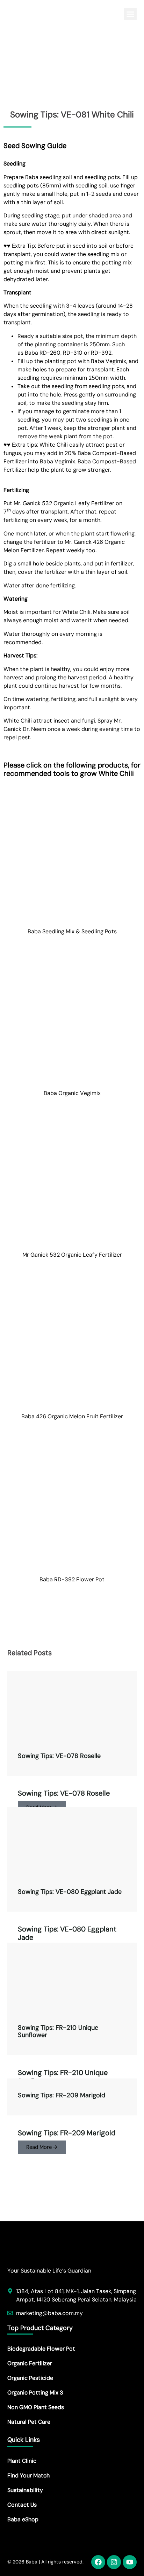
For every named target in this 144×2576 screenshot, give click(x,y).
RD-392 (101, 353)
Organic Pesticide (30, 2378)
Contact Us (22, 2505)
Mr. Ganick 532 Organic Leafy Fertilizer (64, 503)
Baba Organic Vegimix (72, 1093)
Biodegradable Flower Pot (41, 2349)
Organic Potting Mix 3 (35, 2393)
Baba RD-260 (43, 353)
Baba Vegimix (109, 361)
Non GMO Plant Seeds (36, 2407)
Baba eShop (23, 2519)
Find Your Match (28, 2475)
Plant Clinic (22, 2461)
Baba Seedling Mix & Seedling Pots (72, 931)
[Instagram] (114, 2562)
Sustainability (25, 2490)
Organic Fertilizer (30, 2363)
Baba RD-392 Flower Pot (72, 1579)
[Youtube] (130, 2562)
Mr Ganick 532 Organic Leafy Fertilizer (72, 1255)
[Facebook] (98, 2562)
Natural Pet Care (29, 2422)
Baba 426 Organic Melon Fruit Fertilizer (72, 1416)
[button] (130, 14)
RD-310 (73, 353)
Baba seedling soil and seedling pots (73, 177)
